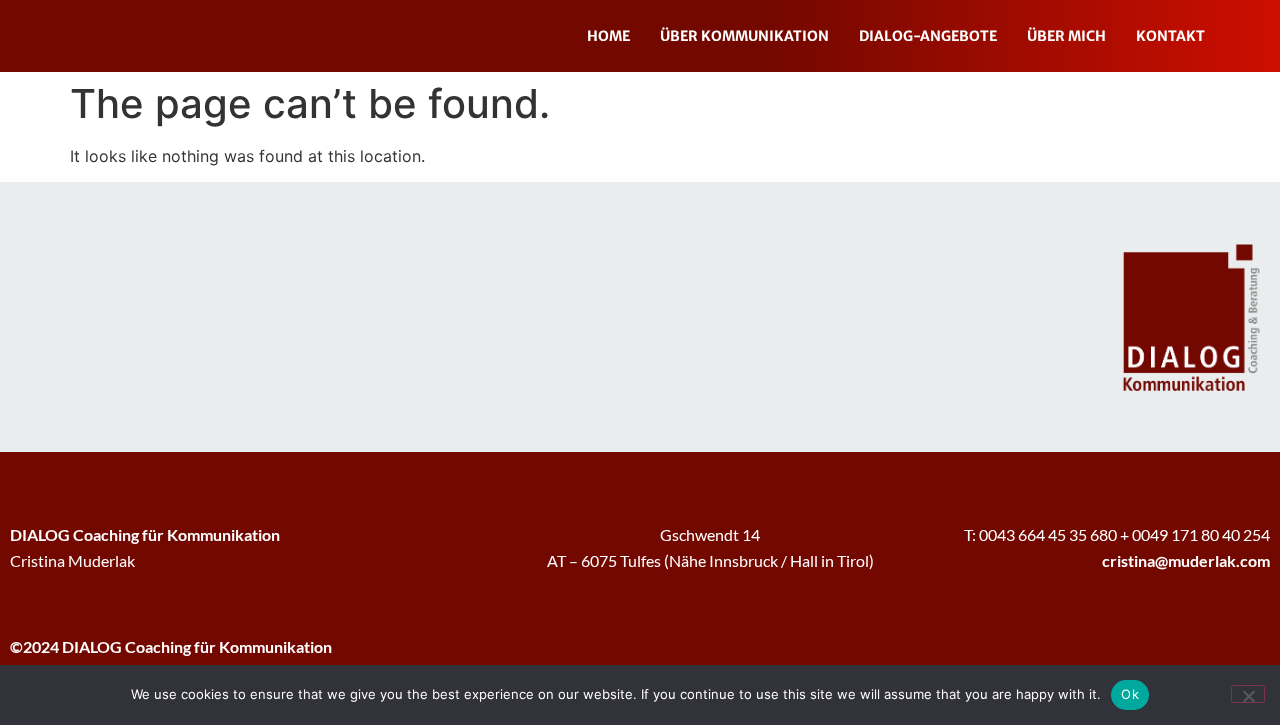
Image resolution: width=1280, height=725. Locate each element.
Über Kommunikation (744, 36)
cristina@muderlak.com (1186, 560)
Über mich (1066, 36)
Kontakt (1170, 36)
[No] (1248, 694)
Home (608, 36)
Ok (1130, 694)
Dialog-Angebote (928, 36)
